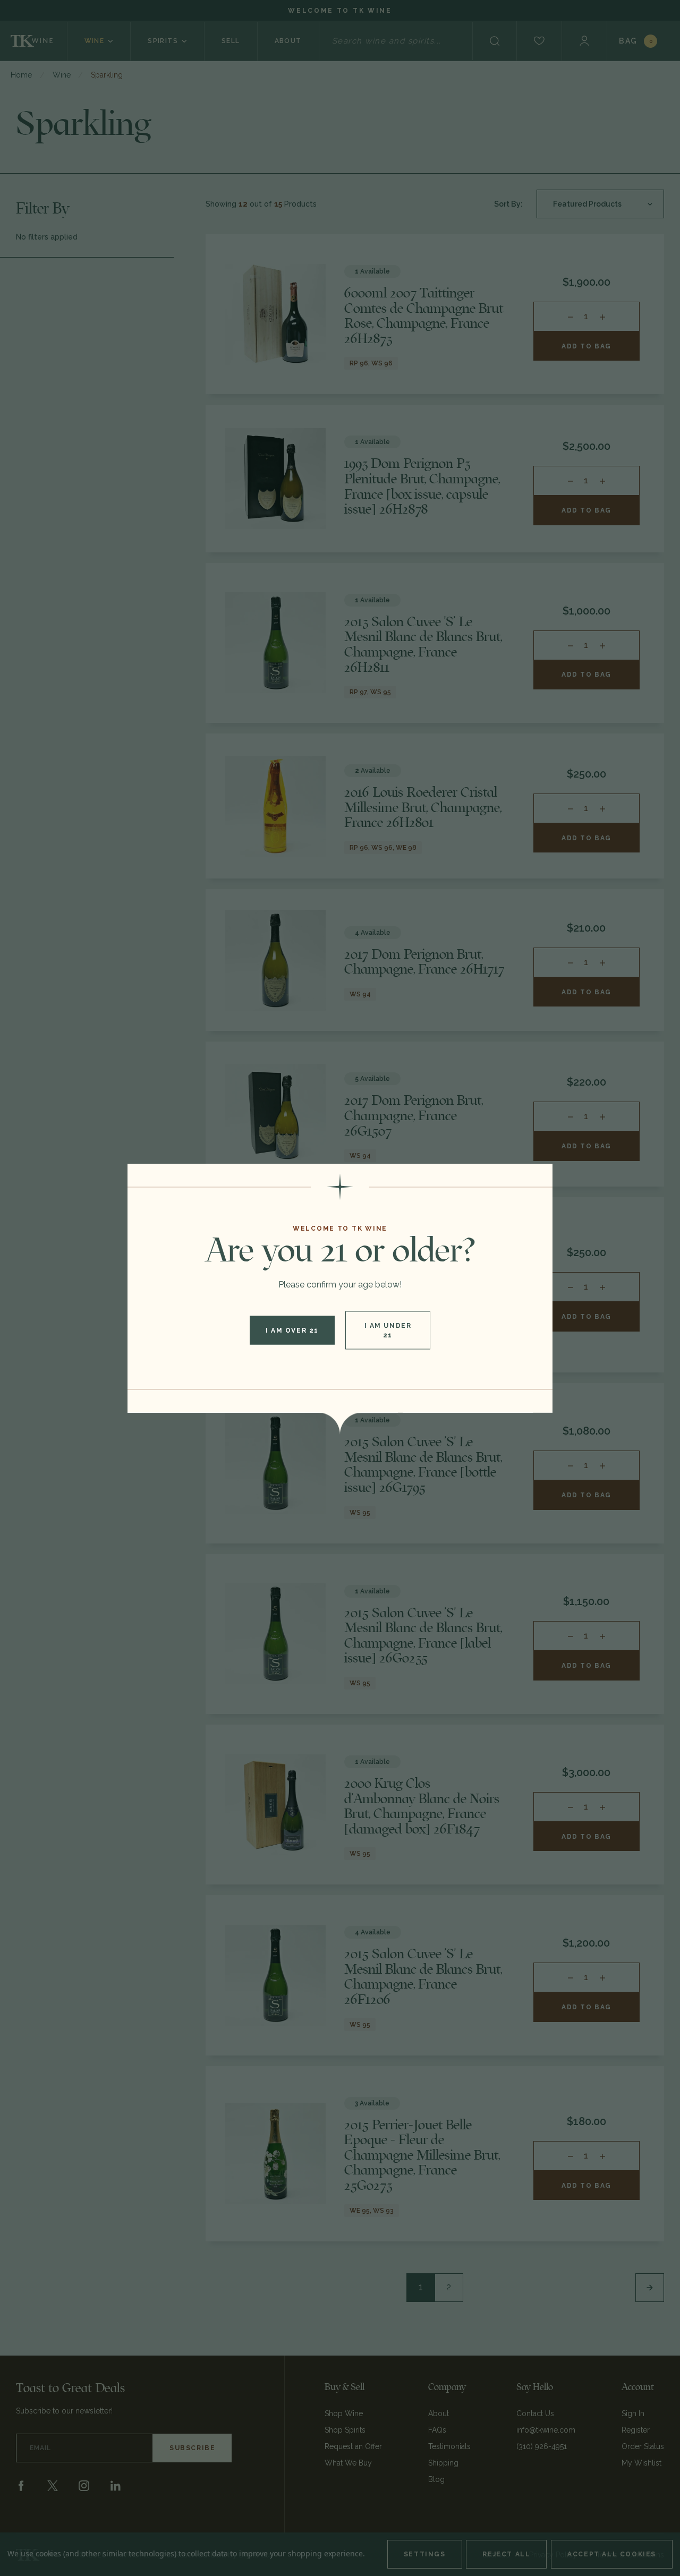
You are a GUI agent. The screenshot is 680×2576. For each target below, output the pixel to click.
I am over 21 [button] (292, 1330)
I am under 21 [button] (388, 1330)
